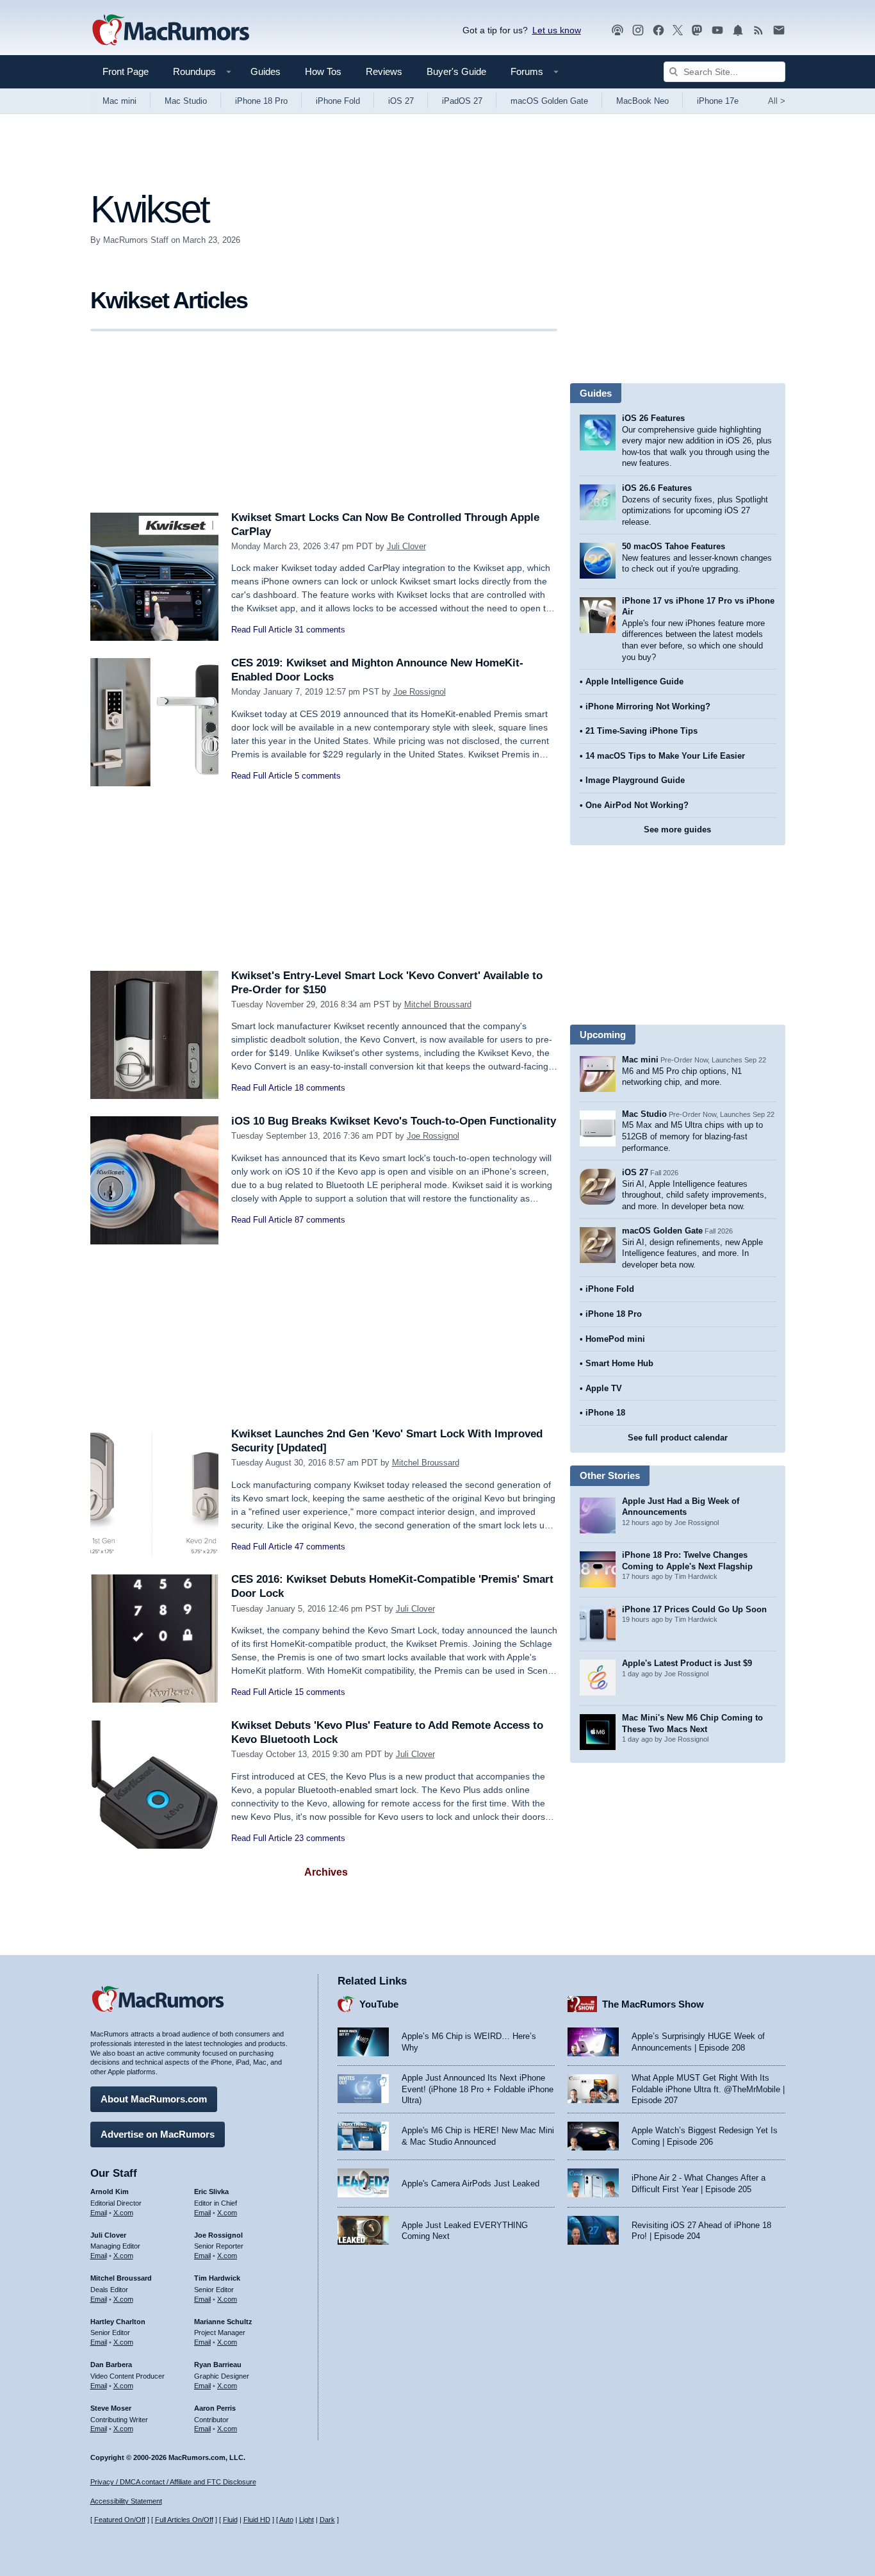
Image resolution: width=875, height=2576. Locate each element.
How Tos (323, 71)
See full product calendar (678, 1438)
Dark (327, 2520)
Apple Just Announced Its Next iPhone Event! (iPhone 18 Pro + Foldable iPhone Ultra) (478, 2089)
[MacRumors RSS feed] (758, 30)
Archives (326, 1872)
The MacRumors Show (653, 2004)
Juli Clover (406, 546)
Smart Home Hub (619, 1363)
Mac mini (119, 101)
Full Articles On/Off (184, 2520)
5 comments (318, 776)
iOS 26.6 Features (657, 488)
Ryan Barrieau (218, 2365)
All (777, 101)
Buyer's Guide (456, 71)
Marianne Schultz (223, 2322)
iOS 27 (401, 101)
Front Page (126, 71)
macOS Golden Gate (549, 101)
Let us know (557, 30)
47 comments (320, 1547)
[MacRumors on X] (678, 30)
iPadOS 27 (462, 101)
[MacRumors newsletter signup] (779, 30)
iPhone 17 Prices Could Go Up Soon (694, 1609)
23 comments (320, 1838)
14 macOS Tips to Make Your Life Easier (665, 756)
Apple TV (604, 1388)
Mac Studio (186, 101)
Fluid (230, 2520)
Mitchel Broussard (438, 1004)
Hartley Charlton (118, 2322)
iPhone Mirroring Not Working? (648, 706)
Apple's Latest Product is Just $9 (687, 1663)
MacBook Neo (642, 101)
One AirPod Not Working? (637, 805)
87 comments (320, 1220)
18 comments (320, 1088)
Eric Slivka (211, 2192)
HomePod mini (615, 1339)
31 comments (320, 630)
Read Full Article (262, 630)
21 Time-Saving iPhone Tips (642, 731)
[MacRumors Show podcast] (617, 30)
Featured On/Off (120, 2520)
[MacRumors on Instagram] (638, 30)
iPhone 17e (718, 101)
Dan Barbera (111, 2365)
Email (99, 2213)
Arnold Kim (110, 2192)
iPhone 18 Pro (261, 101)
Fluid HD (257, 2520)
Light (307, 2520)
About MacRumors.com (154, 2099)
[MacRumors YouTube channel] (717, 30)
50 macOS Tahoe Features (674, 546)
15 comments (320, 1692)
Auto (286, 2520)
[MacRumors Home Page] (170, 31)
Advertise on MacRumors (158, 2134)
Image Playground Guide (635, 780)
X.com (123, 2213)
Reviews (384, 71)
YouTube (379, 2004)
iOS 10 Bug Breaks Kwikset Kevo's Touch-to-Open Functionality (394, 1121)
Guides (266, 71)
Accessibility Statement (126, 2501)
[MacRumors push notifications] (738, 30)
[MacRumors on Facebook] (658, 30)
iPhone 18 (605, 1413)
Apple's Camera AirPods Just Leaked (470, 2184)
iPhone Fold (338, 101)
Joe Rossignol (420, 692)
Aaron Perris (215, 2408)
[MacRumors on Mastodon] (697, 30)
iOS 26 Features (653, 418)
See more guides (677, 830)
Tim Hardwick (217, 2278)
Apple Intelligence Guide (634, 681)
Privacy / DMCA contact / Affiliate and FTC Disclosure (173, 2482)
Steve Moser (111, 2408)
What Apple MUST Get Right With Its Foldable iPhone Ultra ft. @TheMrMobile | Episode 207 (708, 2089)
